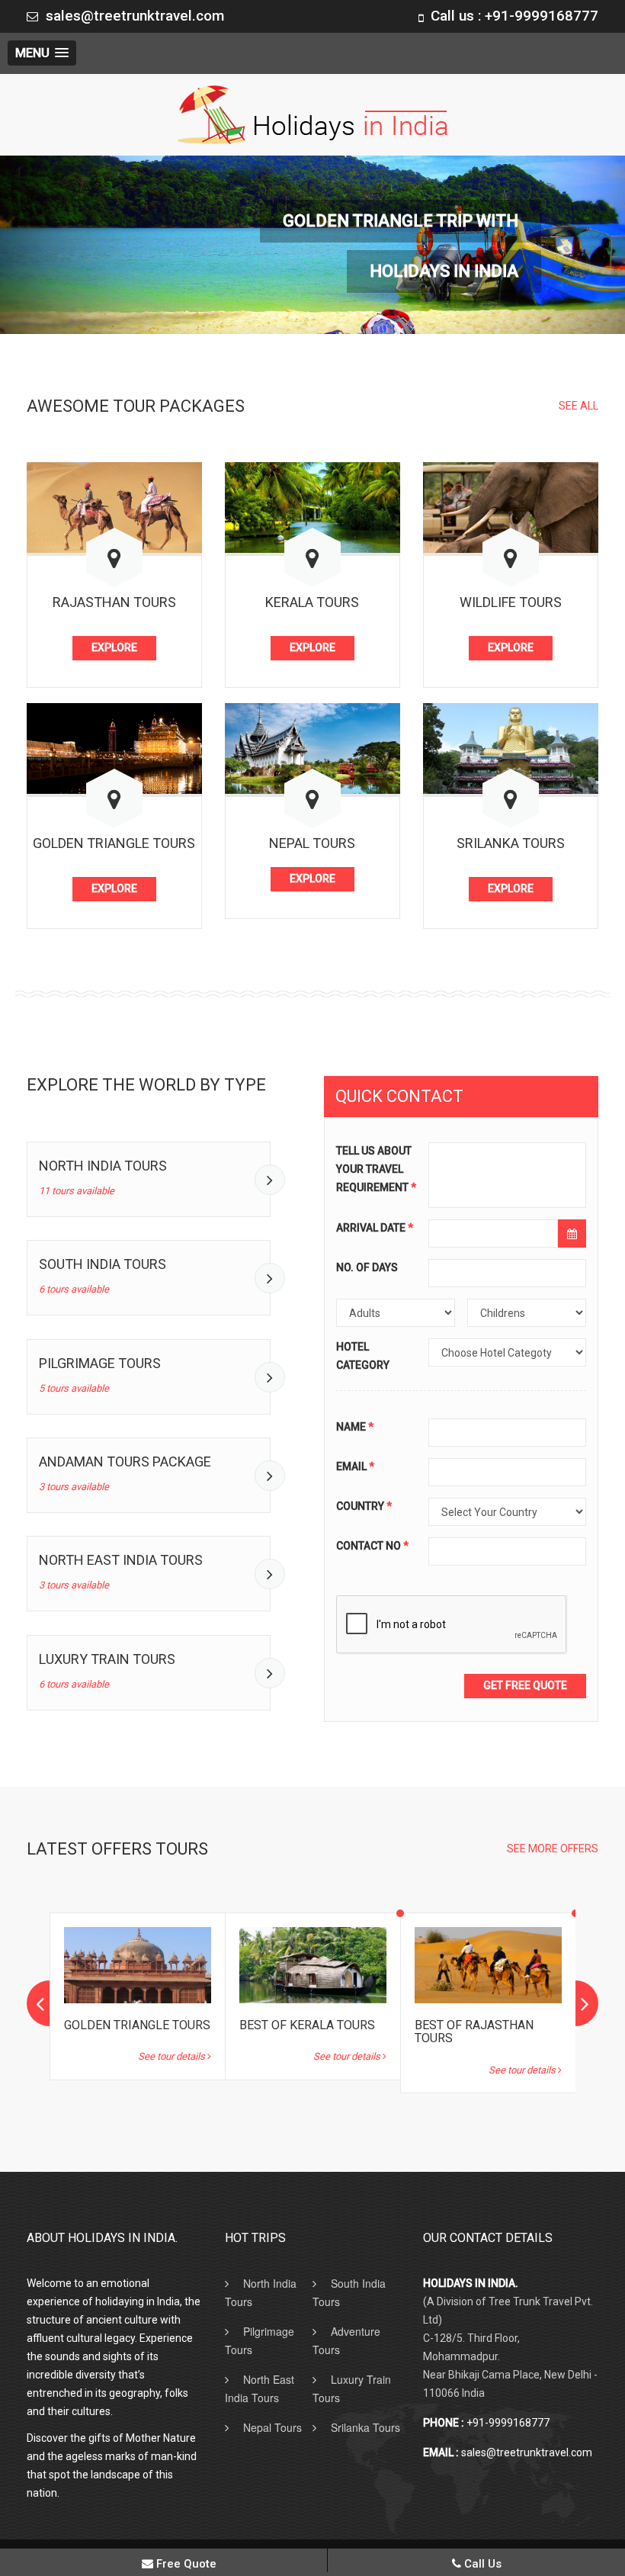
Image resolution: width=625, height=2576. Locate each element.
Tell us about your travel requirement (376, 1170)
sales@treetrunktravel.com (135, 16)
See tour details (173, 2056)
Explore (114, 647)
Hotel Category (363, 1357)
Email (355, 1467)
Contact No (372, 1547)
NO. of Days (367, 1268)
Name (355, 1428)
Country (364, 1507)
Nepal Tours (272, 2427)
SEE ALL (579, 406)
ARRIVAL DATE (375, 1229)
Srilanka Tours (365, 2427)
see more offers (553, 1848)
